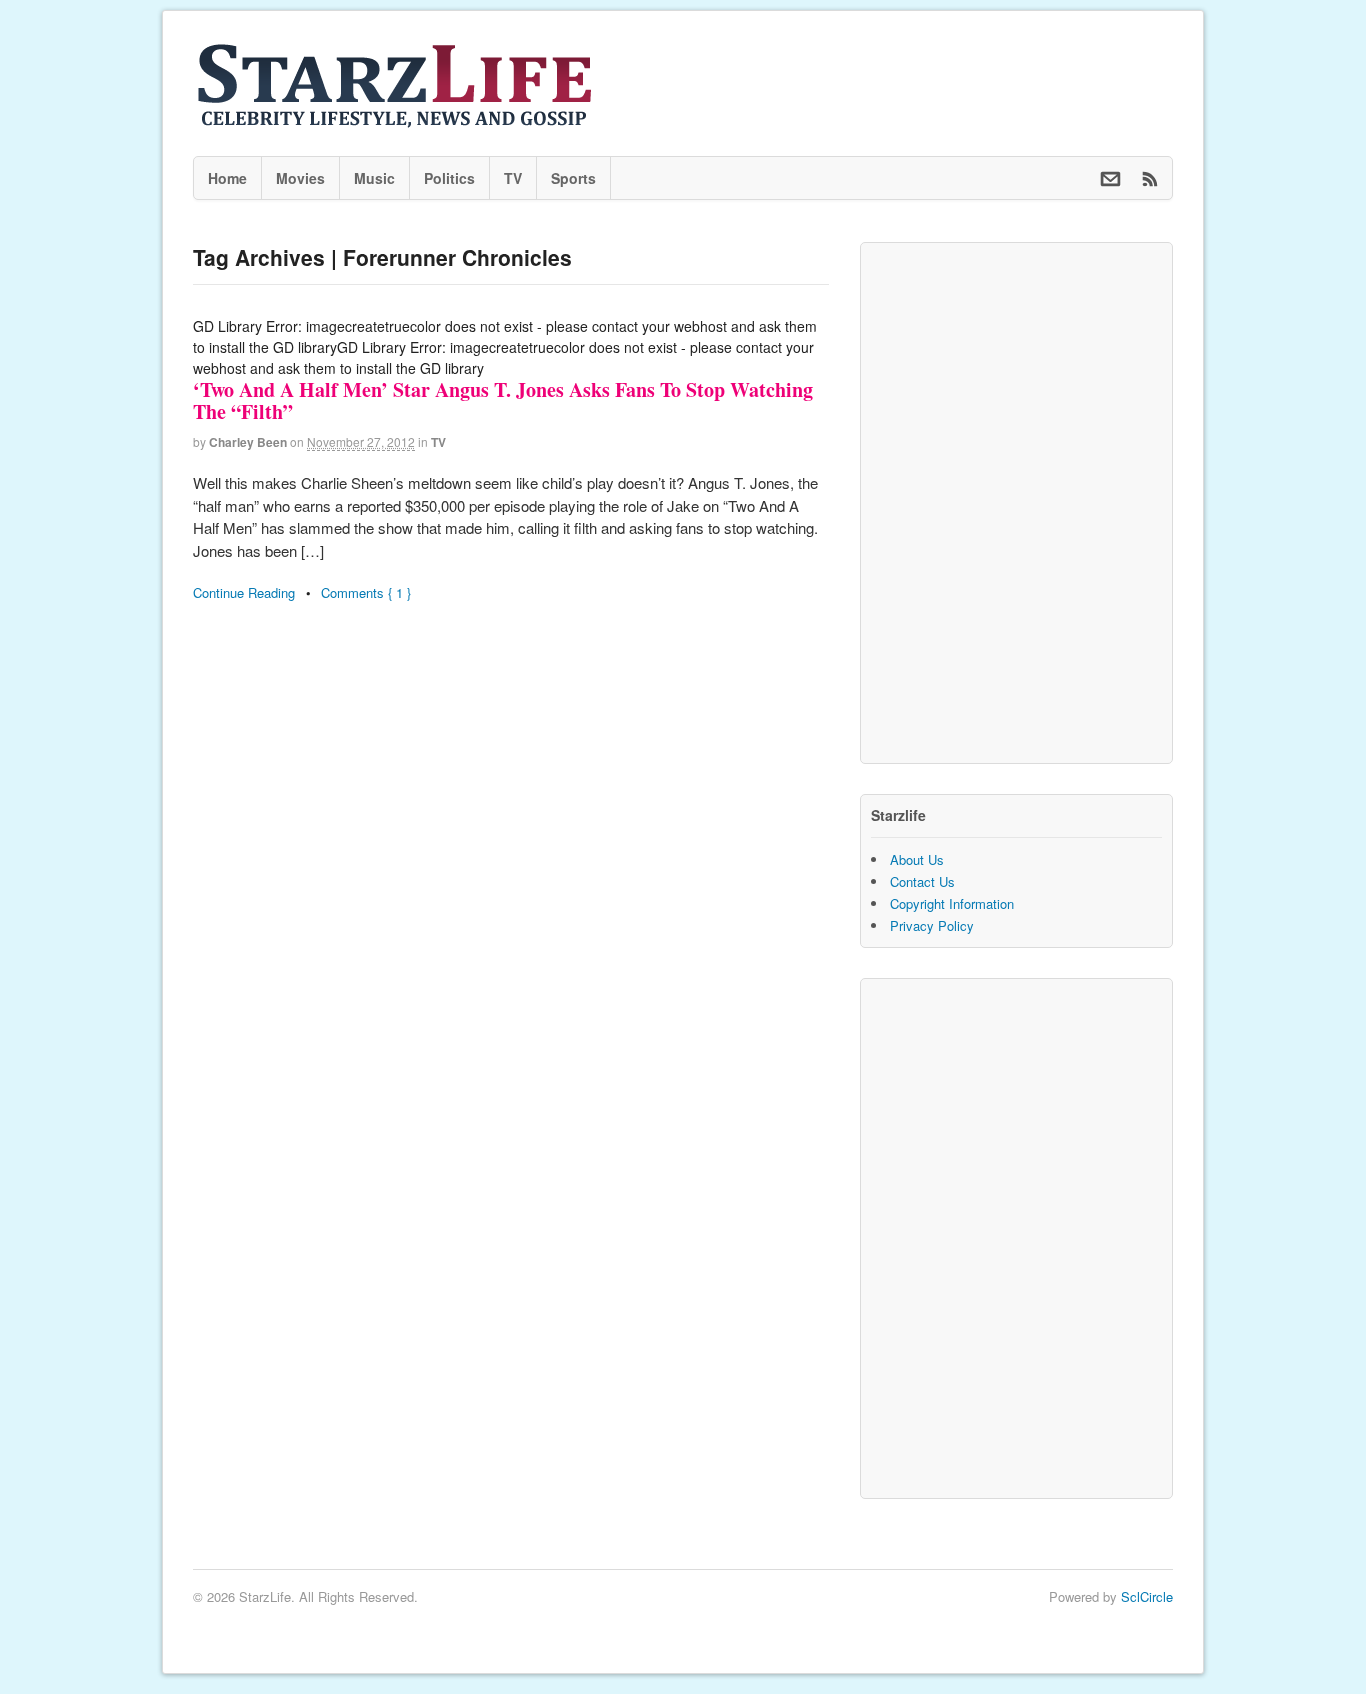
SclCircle (1147, 1596)
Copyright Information (952, 903)
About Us (917, 859)
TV (513, 178)
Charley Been (248, 442)
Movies (300, 178)
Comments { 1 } (366, 592)
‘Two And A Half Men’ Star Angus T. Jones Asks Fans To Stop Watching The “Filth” (503, 400)
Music (374, 178)
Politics (449, 178)
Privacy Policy (932, 925)
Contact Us (922, 881)
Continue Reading (244, 592)
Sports (573, 178)
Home (227, 178)
